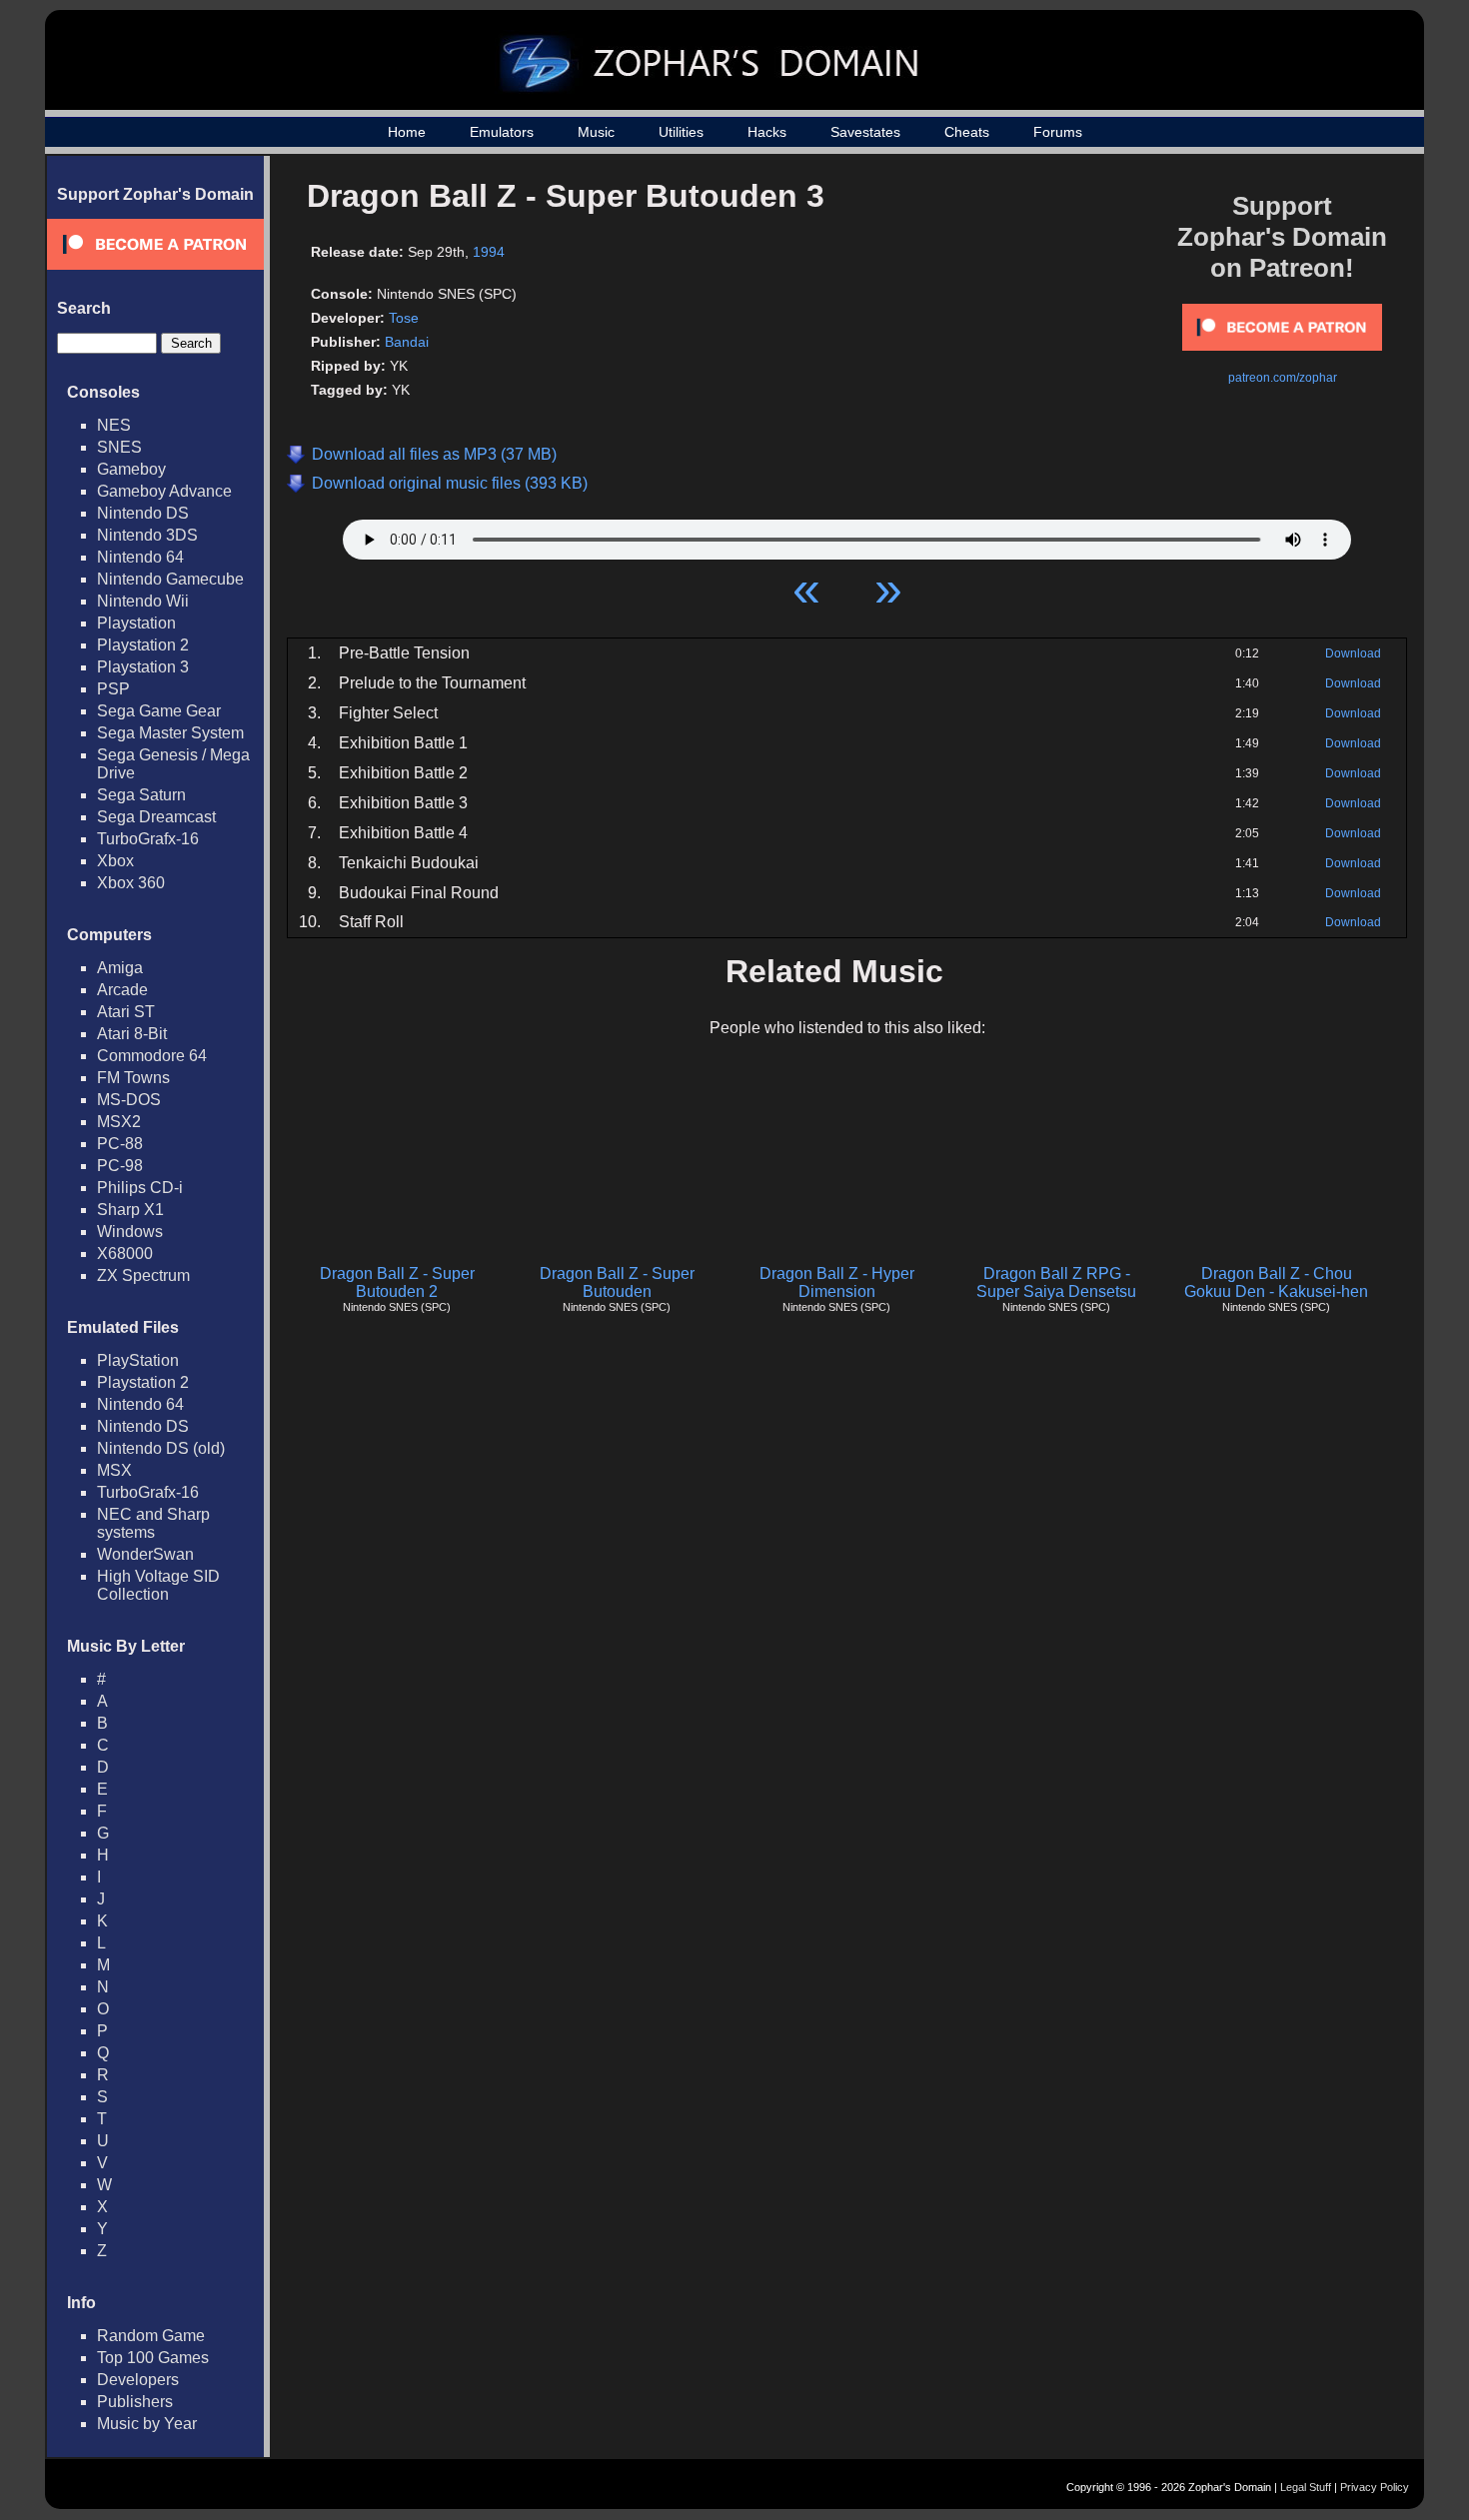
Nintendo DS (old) (161, 1448)
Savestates (865, 132)
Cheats (967, 132)
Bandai (407, 342)
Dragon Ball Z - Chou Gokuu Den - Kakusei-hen (1276, 1282)
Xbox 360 (131, 883)
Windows (130, 1232)
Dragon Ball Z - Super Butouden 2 (397, 1282)
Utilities (681, 132)
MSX (114, 1470)
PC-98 (120, 1166)
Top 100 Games (153, 2358)
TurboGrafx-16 (148, 839)
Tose (404, 318)
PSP (113, 689)
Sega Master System (170, 733)
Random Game (151, 2336)
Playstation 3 (143, 667)
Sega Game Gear (159, 711)
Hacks (767, 132)
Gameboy (131, 469)
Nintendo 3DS (147, 535)
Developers (138, 2380)
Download (1353, 653)
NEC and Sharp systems (153, 1523)
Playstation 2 (143, 645)
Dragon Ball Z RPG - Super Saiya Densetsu (1056, 1282)
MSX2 (119, 1122)
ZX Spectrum (143, 1275)
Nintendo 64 (140, 557)
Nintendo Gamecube (170, 579)
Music (596, 132)
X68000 (125, 1254)
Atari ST (126, 1012)
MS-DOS (129, 1100)
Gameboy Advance (164, 491)
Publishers (135, 2402)
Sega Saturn (141, 795)
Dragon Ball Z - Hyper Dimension (837, 1282)
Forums (1058, 132)
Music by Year (147, 2424)
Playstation (136, 623)
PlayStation (138, 1360)
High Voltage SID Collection (158, 1585)
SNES (119, 447)
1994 (489, 252)
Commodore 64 (152, 1056)
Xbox (115, 861)
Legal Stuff (1306, 2487)
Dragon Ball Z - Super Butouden (617, 1282)
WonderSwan (145, 1554)
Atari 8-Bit (132, 1034)
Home (407, 132)
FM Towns (133, 1078)
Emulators (502, 132)
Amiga (120, 968)
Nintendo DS (143, 513)
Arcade (122, 990)
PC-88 (120, 1144)
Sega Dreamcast (156, 817)
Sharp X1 (130, 1210)
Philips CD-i (140, 1188)
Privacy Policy (1375, 2487)
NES (114, 425)
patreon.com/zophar (1283, 378)
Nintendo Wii (143, 601)
